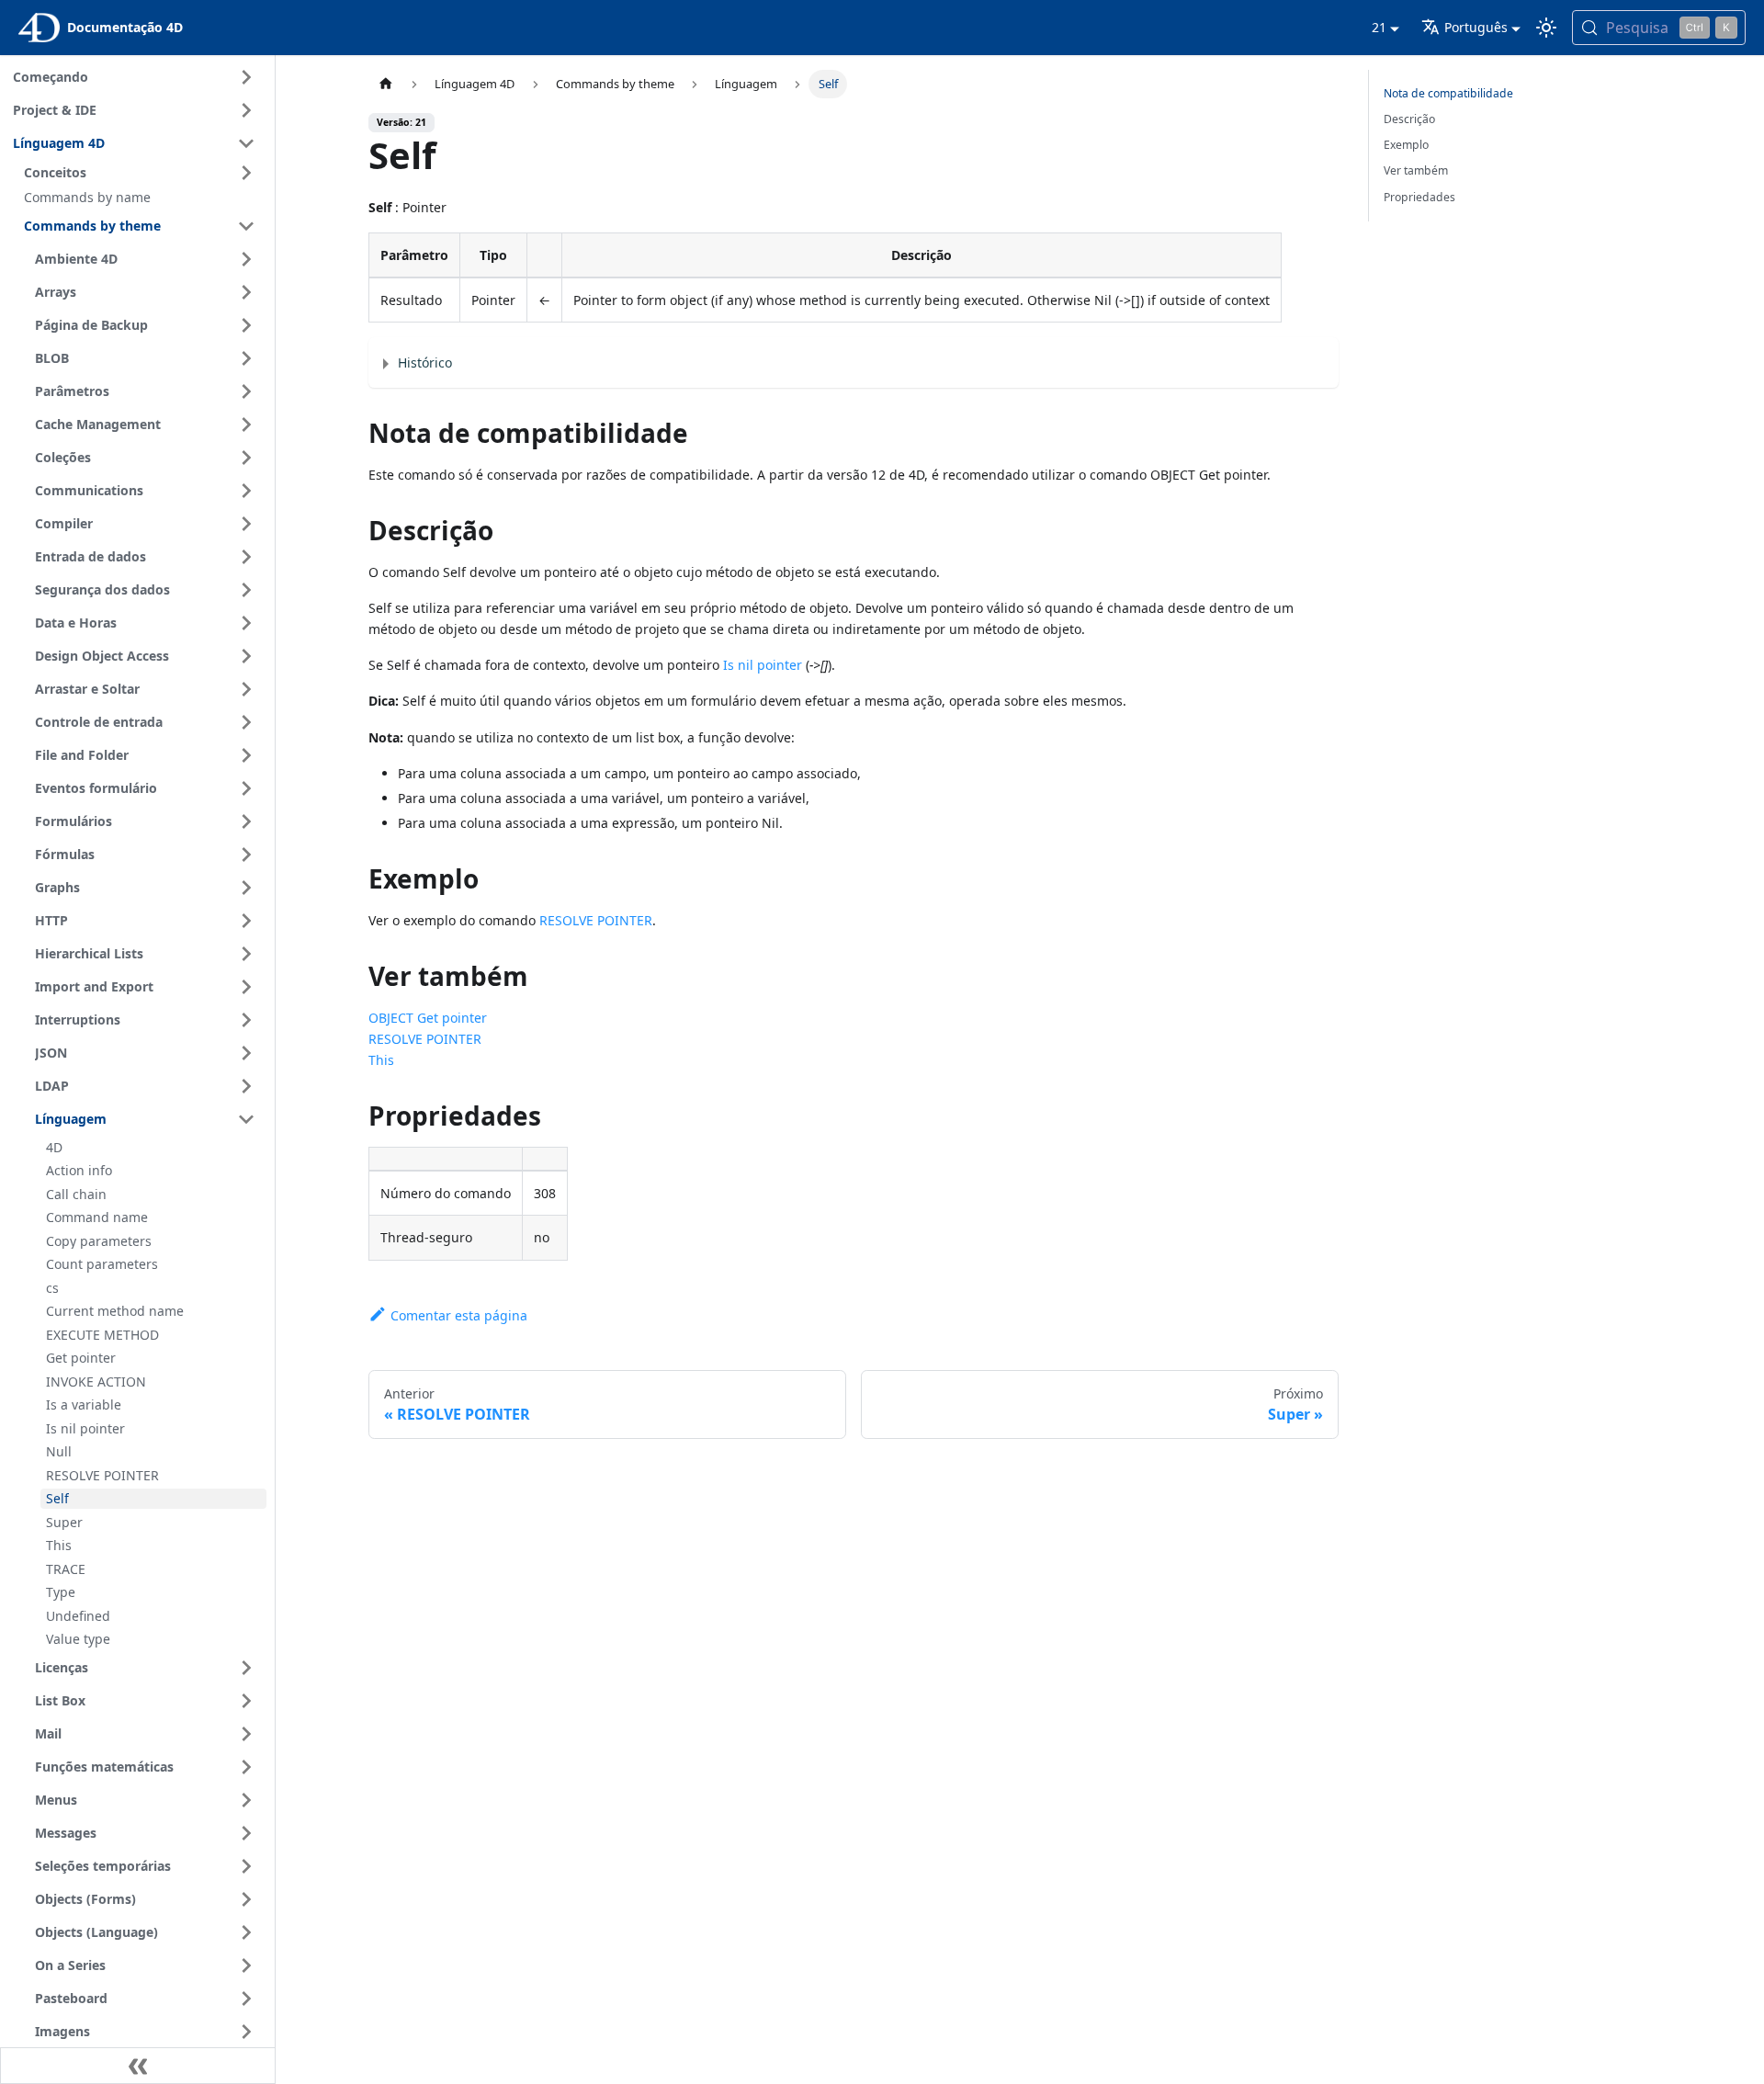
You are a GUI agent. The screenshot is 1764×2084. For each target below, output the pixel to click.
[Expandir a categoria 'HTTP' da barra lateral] (246, 921)
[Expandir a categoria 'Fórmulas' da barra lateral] (246, 855)
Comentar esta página (459, 1315)
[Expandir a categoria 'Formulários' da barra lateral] (246, 821)
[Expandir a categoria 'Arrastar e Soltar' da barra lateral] (246, 689)
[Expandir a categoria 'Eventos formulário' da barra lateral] (246, 788)
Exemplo (1406, 145)
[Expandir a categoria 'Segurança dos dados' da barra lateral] (246, 590)
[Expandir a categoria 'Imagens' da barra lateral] (246, 2032)
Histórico (425, 362)
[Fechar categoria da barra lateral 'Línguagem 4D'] (246, 143)
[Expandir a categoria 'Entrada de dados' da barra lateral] (246, 557)
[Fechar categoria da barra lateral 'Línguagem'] (246, 1119)
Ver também (1416, 170)
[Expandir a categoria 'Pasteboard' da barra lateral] (246, 1999)
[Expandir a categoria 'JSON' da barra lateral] (246, 1053)
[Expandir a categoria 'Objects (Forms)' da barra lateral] (246, 1899)
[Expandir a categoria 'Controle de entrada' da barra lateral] (246, 722)
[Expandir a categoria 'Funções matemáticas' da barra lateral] (246, 1767)
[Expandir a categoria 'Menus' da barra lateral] (246, 1800)
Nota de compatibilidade (1448, 93)
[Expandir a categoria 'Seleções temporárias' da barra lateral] (246, 1866)
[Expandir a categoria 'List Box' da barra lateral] (246, 1701)
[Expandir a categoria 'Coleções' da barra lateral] (246, 458)
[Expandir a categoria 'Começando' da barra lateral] (246, 77)
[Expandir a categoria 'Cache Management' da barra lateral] (246, 425)
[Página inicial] (386, 84)
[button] (142, 173)
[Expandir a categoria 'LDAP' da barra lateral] (246, 1086)
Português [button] (1476, 27)
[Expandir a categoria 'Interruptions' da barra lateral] (246, 1020)
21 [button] (1379, 27)
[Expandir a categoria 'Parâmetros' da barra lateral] (246, 391)
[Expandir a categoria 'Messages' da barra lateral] (246, 1833)
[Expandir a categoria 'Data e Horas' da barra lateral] (246, 623)
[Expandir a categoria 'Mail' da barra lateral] (246, 1734)
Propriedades (1419, 197)
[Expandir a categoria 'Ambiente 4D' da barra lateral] (246, 259)
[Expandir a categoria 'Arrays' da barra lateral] (246, 292)
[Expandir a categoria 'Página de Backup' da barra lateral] (246, 325)
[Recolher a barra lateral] (138, 2066)
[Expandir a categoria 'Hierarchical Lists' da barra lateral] (246, 954)
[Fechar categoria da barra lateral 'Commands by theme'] (246, 226)
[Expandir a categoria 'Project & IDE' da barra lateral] (246, 110)
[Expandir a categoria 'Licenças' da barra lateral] (246, 1668)
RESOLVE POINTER (596, 920)
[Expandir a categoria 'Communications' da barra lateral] (246, 491)
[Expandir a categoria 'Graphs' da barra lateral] (246, 888)
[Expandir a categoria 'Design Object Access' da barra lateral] (246, 656)
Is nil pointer (763, 665)
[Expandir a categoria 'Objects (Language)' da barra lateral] (246, 1932)
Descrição (1409, 119)
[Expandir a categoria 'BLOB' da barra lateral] (246, 358)
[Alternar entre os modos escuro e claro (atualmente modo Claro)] (1546, 28)
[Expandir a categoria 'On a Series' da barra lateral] (246, 1965)
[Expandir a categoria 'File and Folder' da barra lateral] (246, 755)
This (381, 1060)
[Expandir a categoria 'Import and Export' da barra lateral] (246, 987)
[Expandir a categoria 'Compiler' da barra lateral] (246, 524)
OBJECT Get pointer (428, 1018)
